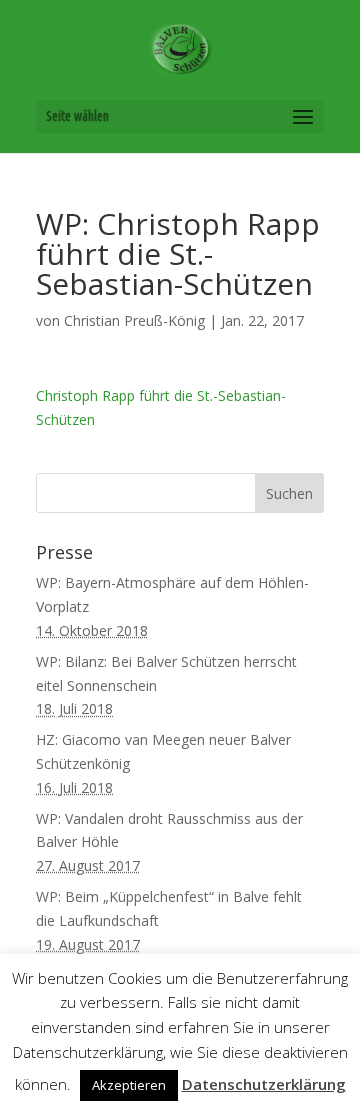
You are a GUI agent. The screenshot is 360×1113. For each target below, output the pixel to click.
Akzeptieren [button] (129, 1085)
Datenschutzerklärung (264, 1084)
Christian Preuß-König (134, 320)
